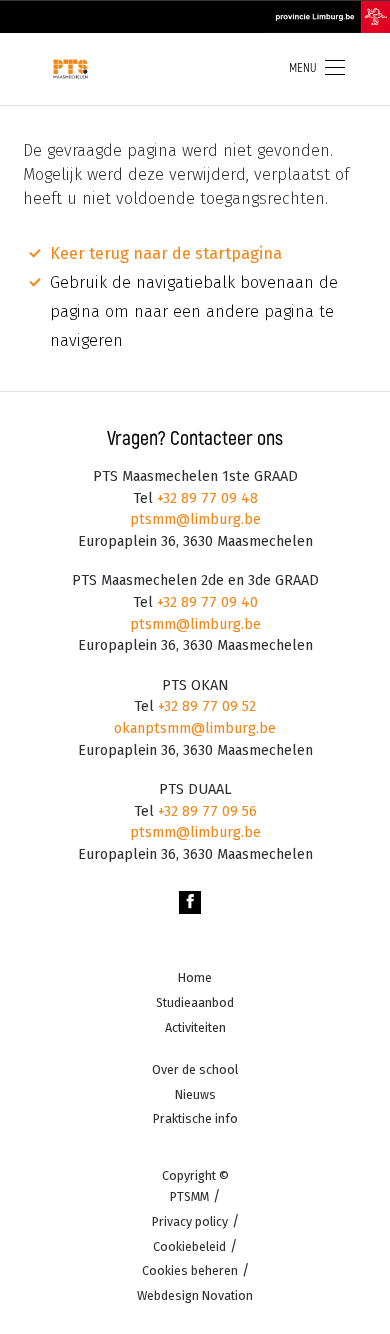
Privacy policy (190, 1221)
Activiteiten (195, 1027)
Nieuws (195, 1094)
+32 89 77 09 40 (205, 602)
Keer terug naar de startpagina (166, 253)
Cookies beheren (190, 1270)
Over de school (195, 1069)
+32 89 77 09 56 (205, 811)
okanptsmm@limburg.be (195, 728)
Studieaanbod (195, 1002)
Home (195, 977)
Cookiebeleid (189, 1246)
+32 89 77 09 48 (205, 498)
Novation (195, 1295)
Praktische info (195, 1118)
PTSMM (189, 1196)
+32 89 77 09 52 (205, 706)
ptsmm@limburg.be (195, 519)
